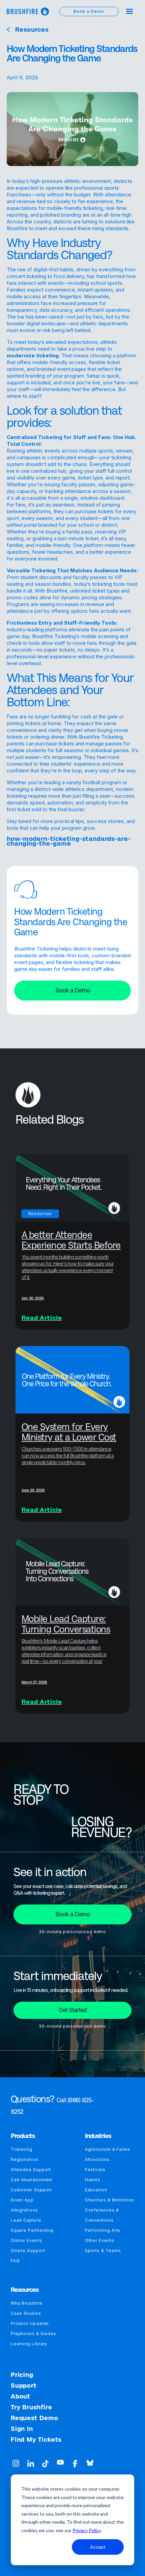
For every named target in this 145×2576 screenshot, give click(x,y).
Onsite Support (28, 2251)
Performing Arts (103, 2230)
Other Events (100, 2240)
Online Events (26, 2240)
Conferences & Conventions (102, 2215)
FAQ (15, 2261)
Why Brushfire (27, 2303)
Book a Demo (73, 990)
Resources (32, 30)
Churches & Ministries (110, 2200)
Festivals (95, 2170)
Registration (25, 2159)
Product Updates (30, 2323)
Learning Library (29, 2344)
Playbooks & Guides (34, 2334)
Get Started (73, 2010)
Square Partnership (32, 2230)
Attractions (97, 2159)
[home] (28, 11)
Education (96, 2190)
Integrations (24, 2210)
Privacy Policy (87, 2530)
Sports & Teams (103, 2251)
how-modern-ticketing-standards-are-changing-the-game (69, 841)
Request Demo (35, 2418)
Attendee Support (31, 2170)
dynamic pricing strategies (91, 597)
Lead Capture (26, 2220)
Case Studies (26, 2313)
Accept (98, 2547)
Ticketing (22, 2149)
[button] (129, 11)
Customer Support (32, 2190)
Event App (22, 2200)
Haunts (93, 2180)
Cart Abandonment (32, 2180)
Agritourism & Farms (108, 2149)
